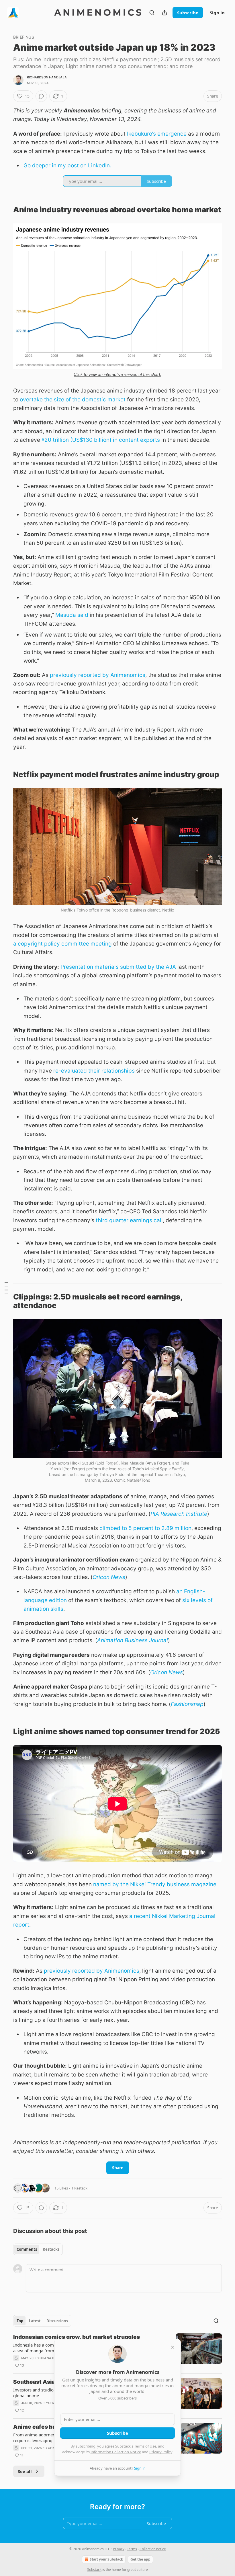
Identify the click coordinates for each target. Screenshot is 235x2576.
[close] (173, 2347)
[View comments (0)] (41, 96)
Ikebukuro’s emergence (157, 134)
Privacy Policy (161, 2452)
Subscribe (188, 13)
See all (25, 2471)
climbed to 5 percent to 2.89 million (145, 1528)
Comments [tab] (27, 2249)
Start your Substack (106, 2559)
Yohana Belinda (52, 2358)
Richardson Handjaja (47, 77)
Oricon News (109, 1577)
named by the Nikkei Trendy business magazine (155, 1884)
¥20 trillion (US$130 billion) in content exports (101, 440)
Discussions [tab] (57, 2321)
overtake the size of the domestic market (73, 400)
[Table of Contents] (6, 1288)
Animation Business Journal (133, 1640)
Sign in (217, 13)
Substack (94, 2570)
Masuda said (72, 615)
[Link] (5, 210)
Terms (132, 2549)
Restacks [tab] (51, 2249)
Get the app (140, 2559)
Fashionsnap (187, 1704)
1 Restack (79, 2188)
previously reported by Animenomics (98, 675)
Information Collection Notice (116, 2452)
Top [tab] (20, 2321)
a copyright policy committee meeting (62, 944)
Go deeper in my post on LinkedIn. (67, 166)
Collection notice (153, 2549)
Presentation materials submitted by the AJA (118, 967)
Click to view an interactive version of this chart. (117, 374)
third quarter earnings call (129, 1220)
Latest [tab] (35, 2321)
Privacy (119, 2549)
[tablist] (38, 2249)
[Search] (152, 13)
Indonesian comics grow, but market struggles (77, 2337)
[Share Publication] (164, 13)
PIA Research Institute (179, 1514)
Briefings (24, 37)
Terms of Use (145, 2446)
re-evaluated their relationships (94, 1071)
